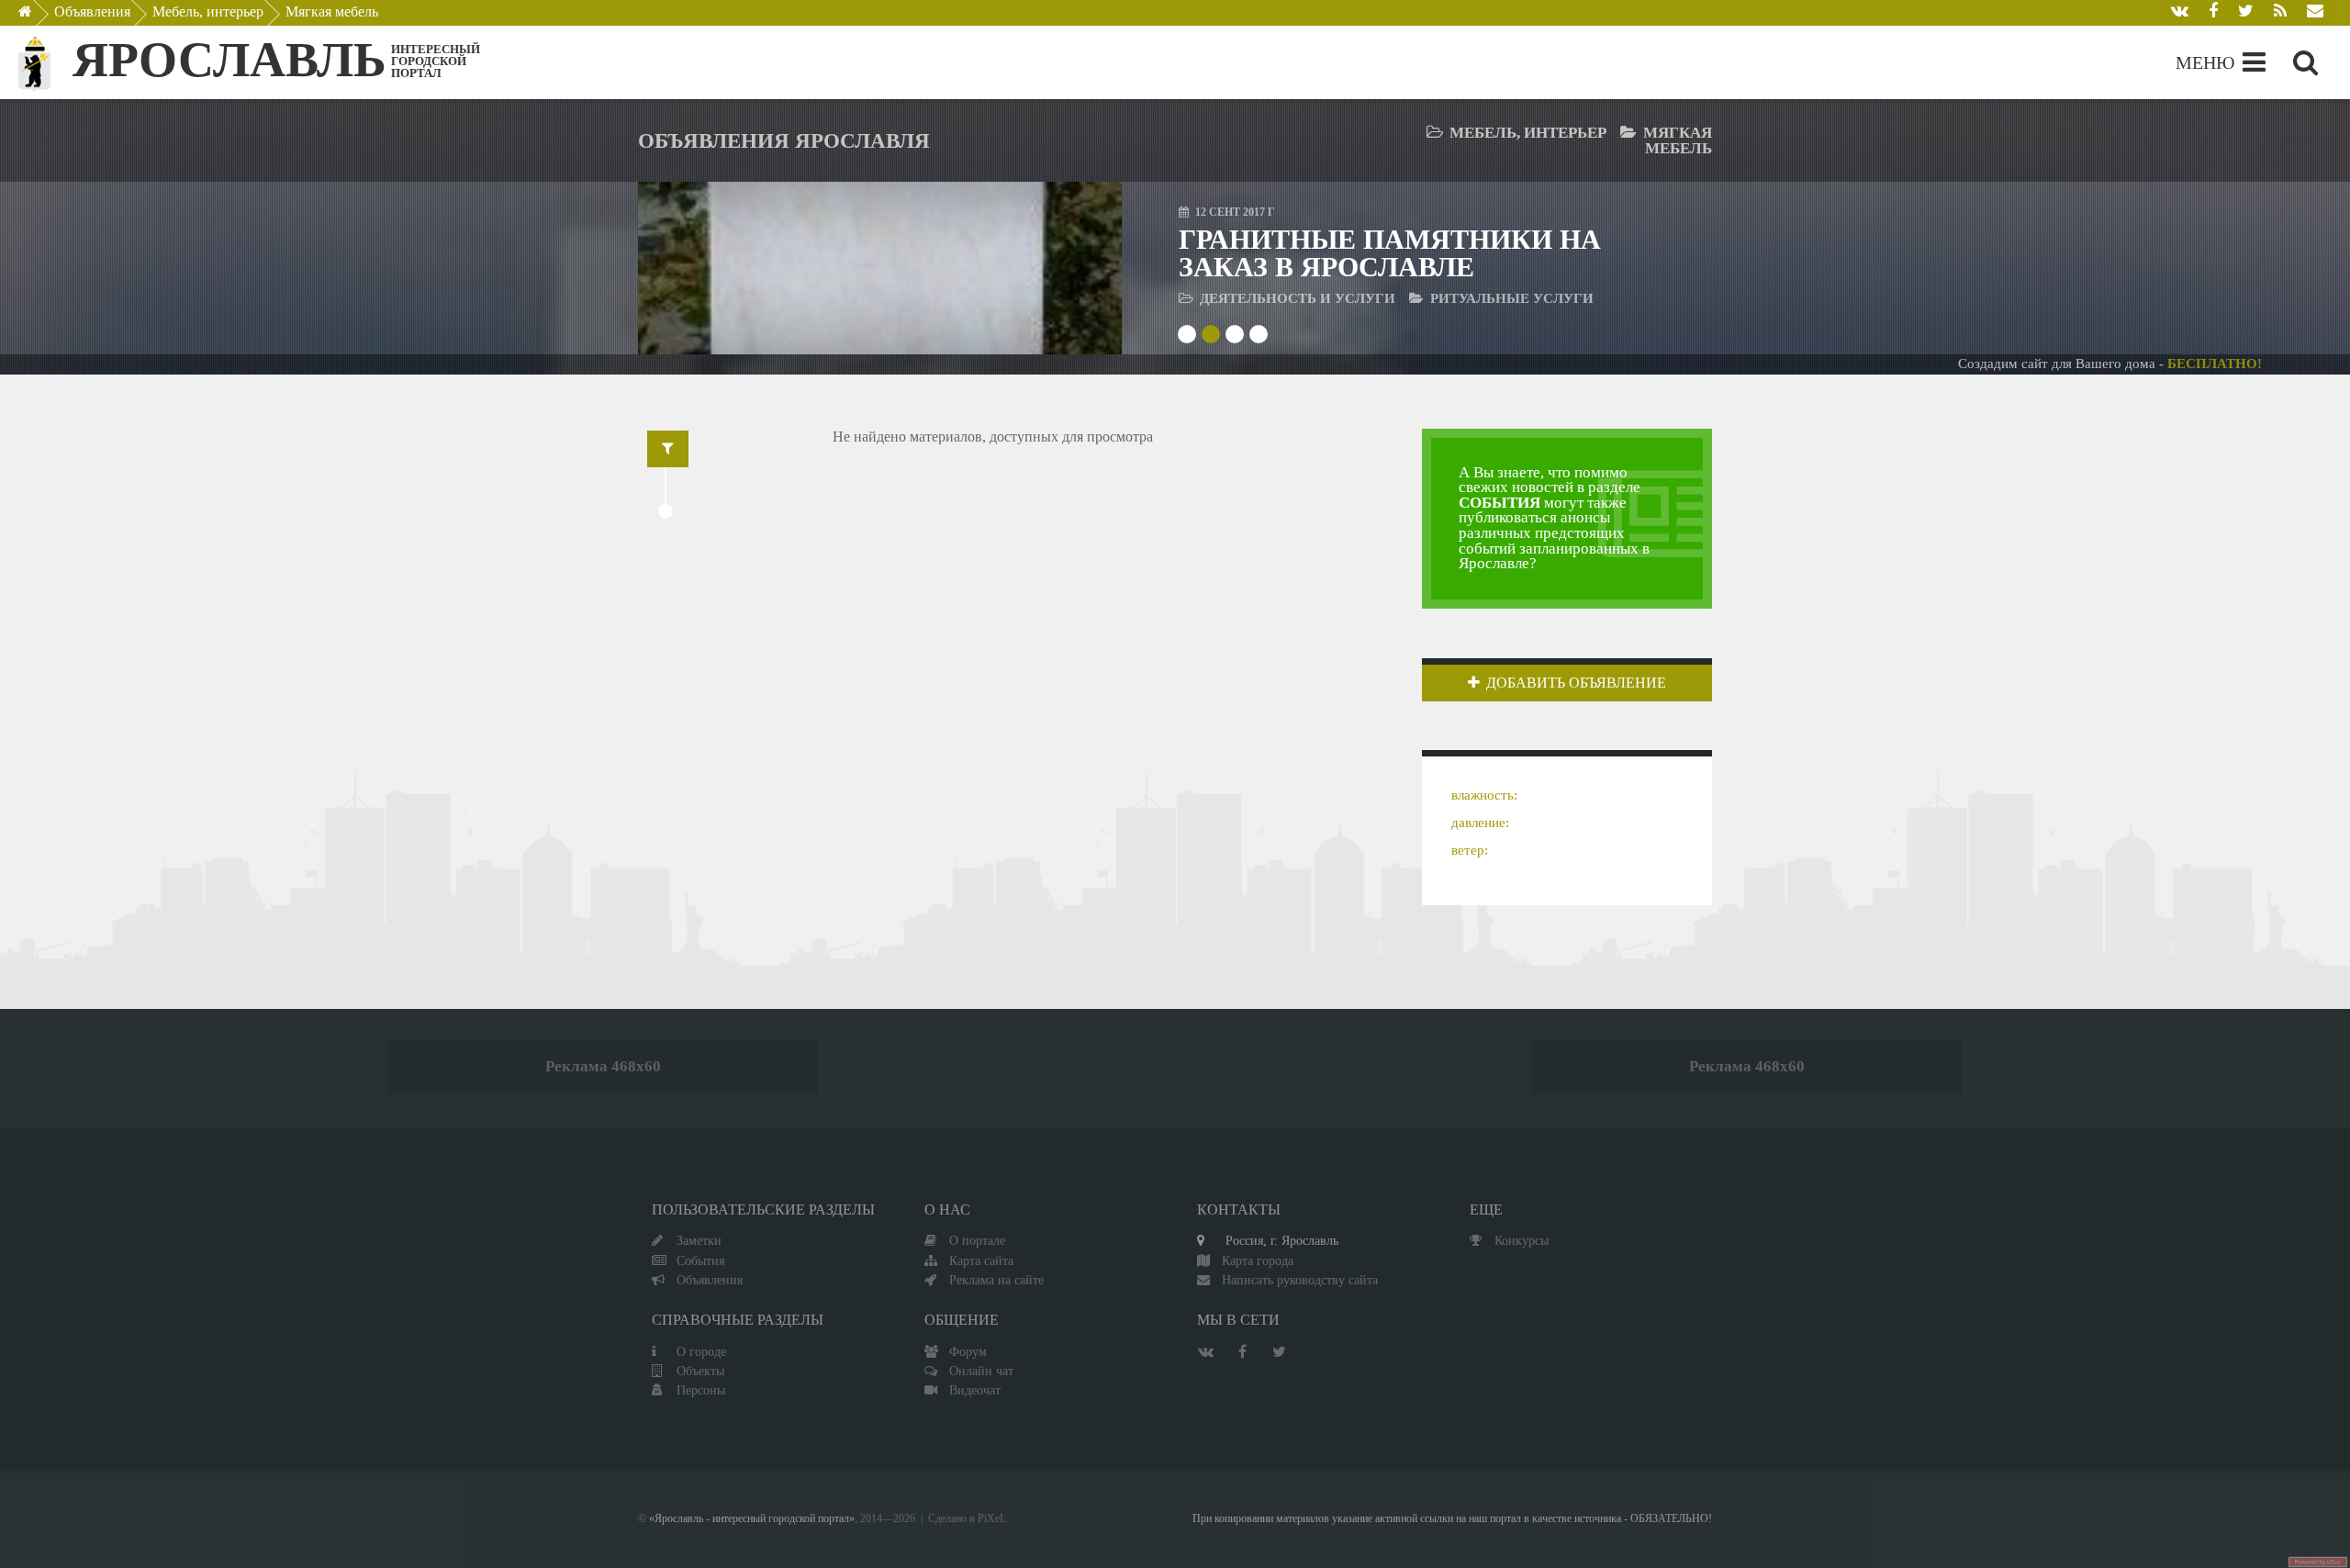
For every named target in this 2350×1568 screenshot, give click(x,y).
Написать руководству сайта (1300, 1280)
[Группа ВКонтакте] (2180, 13)
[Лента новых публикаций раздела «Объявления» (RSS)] (2280, 13)
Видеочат (975, 1390)
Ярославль (229, 60)
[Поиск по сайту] (2305, 62)
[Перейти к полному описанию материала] (1056, 268)
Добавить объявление (1576, 683)
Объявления (92, 11)
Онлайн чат (981, 1371)
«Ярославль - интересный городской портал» (752, 1519)
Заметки (699, 1240)
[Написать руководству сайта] (2315, 13)
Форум (968, 1351)
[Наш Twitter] (2246, 13)
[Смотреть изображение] (704, 268)
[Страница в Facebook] (2213, 13)
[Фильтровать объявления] (668, 449)
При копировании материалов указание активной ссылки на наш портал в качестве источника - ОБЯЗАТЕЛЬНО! (1452, 1519)
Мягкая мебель (332, 11)
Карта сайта (981, 1260)
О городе (701, 1351)
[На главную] (38, 17)
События (700, 1260)
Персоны (701, 1390)
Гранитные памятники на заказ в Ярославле (1390, 253)
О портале (977, 1240)
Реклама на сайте (996, 1280)
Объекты (700, 1371)
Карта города (1258, 1260)
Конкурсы (1522, 1240)
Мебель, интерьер (208, 11)
